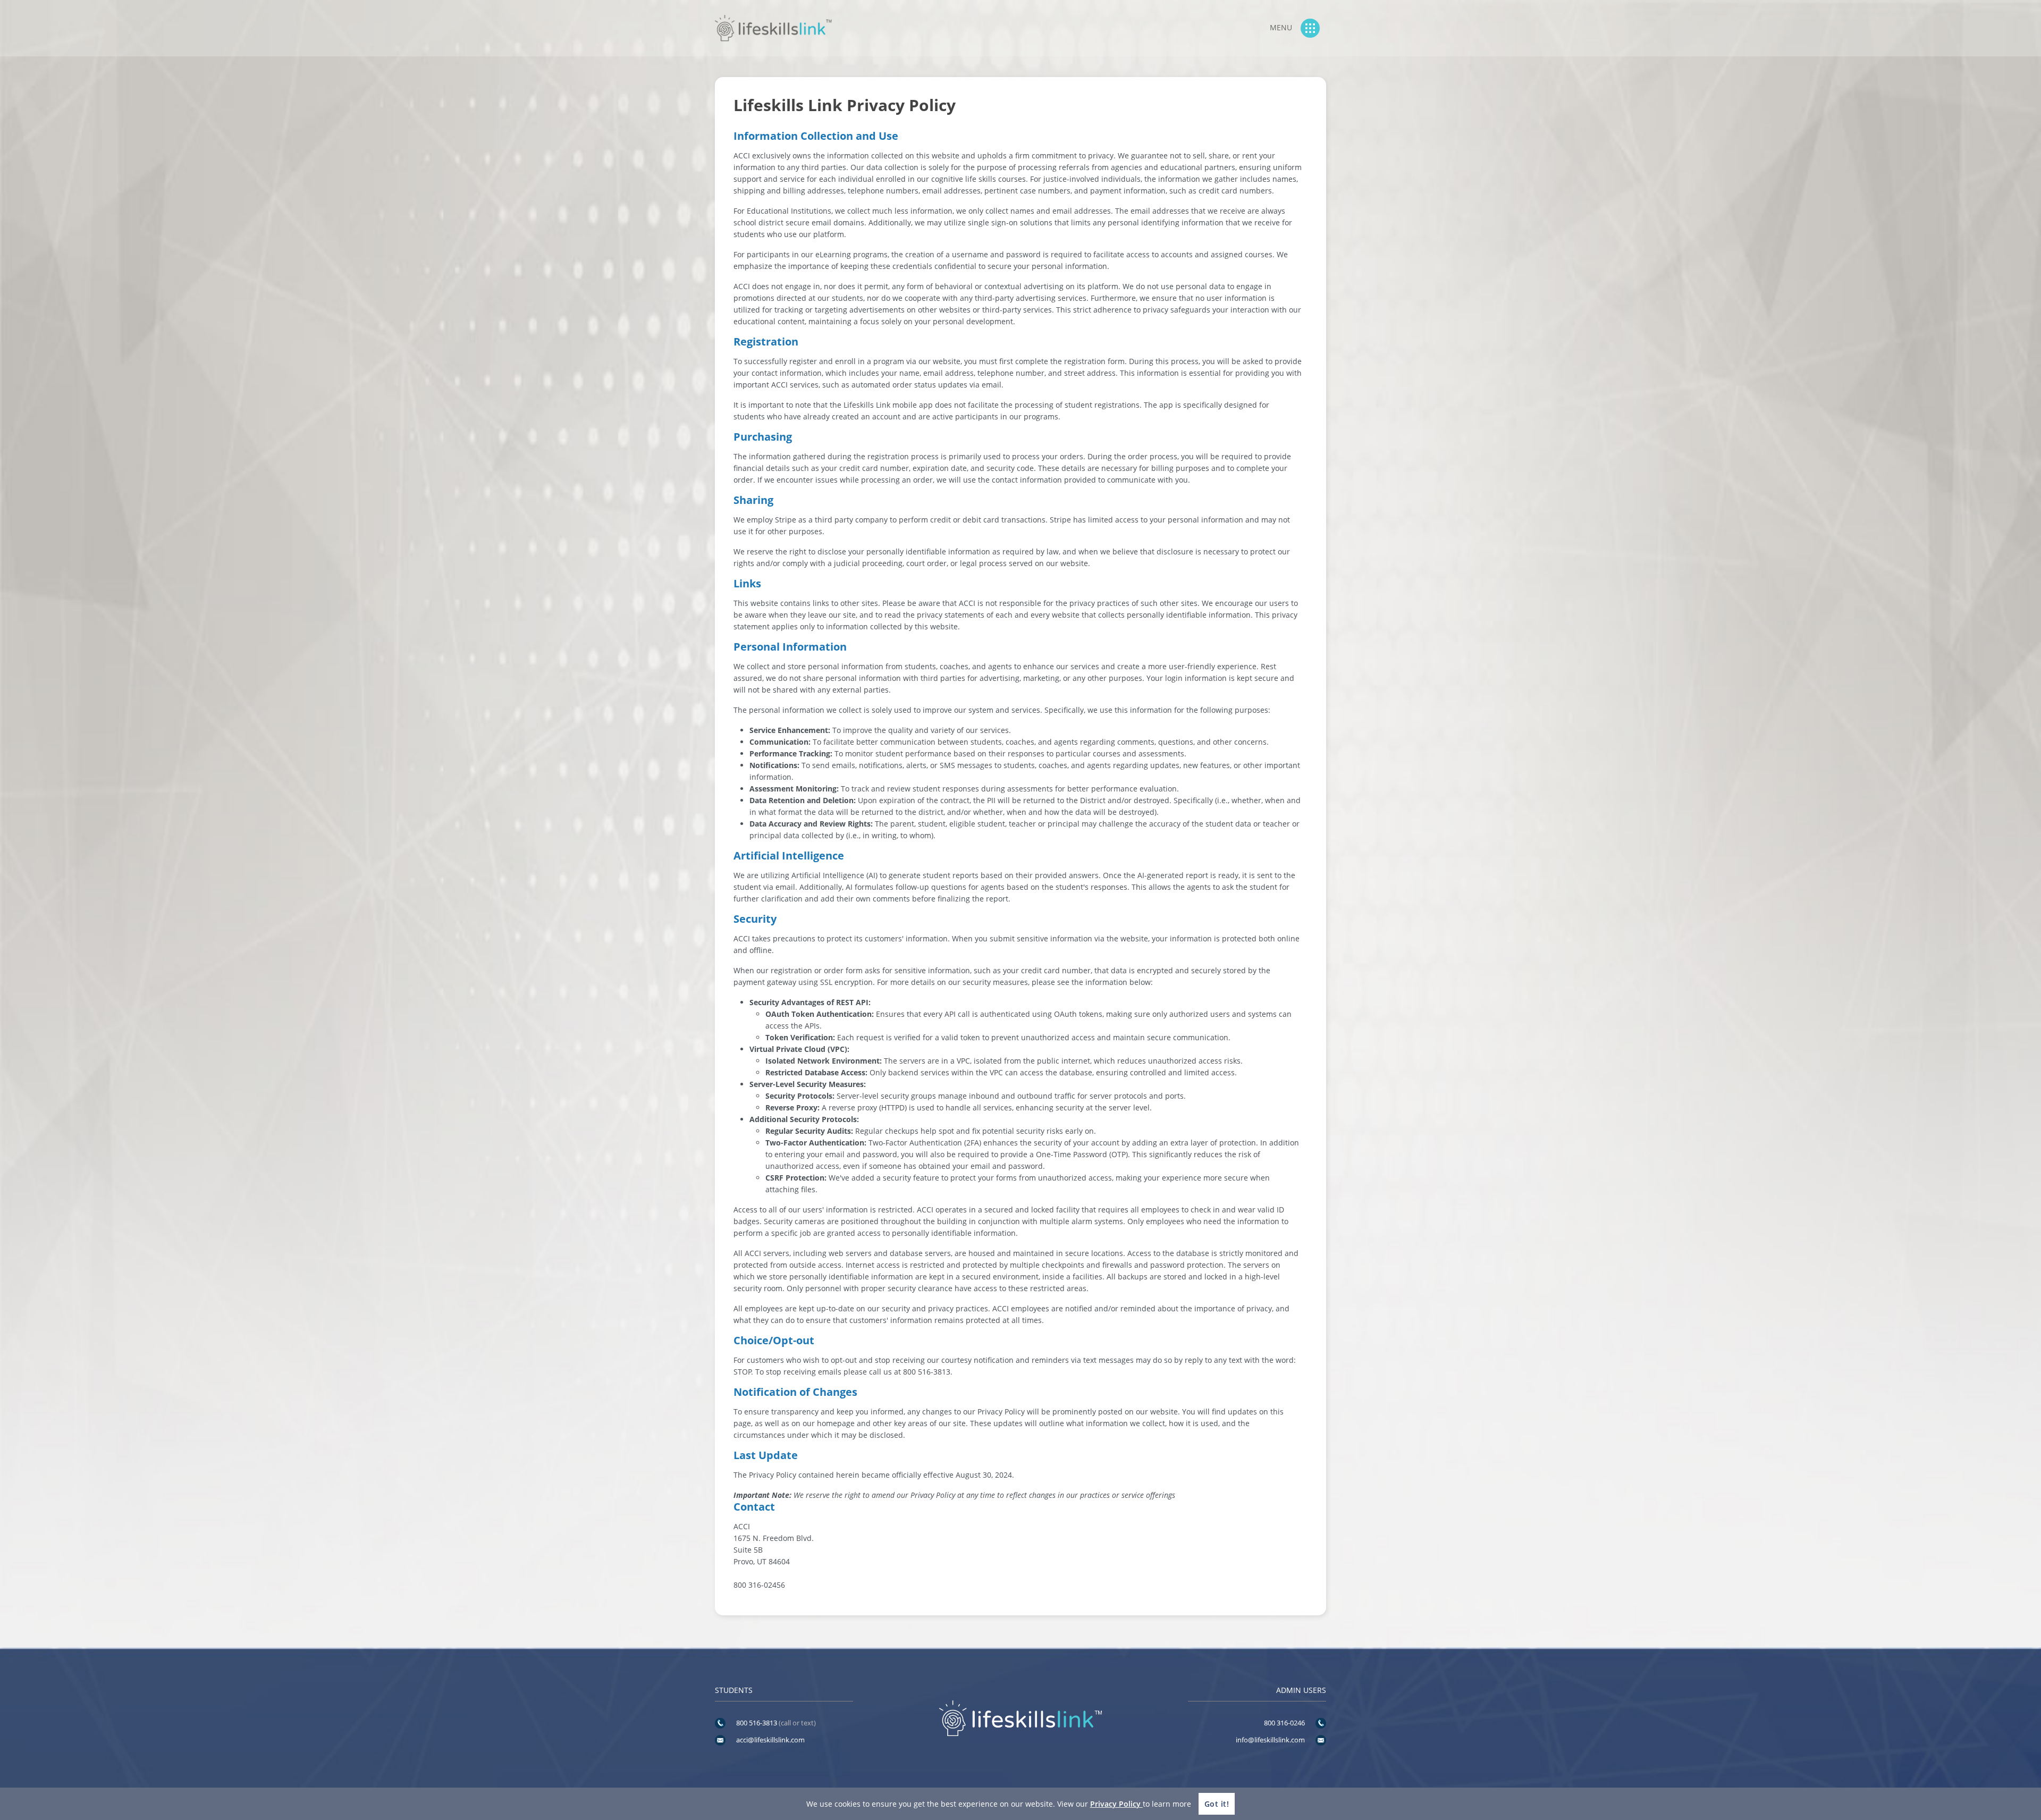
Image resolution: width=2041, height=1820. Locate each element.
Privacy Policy (1116, 1804)
